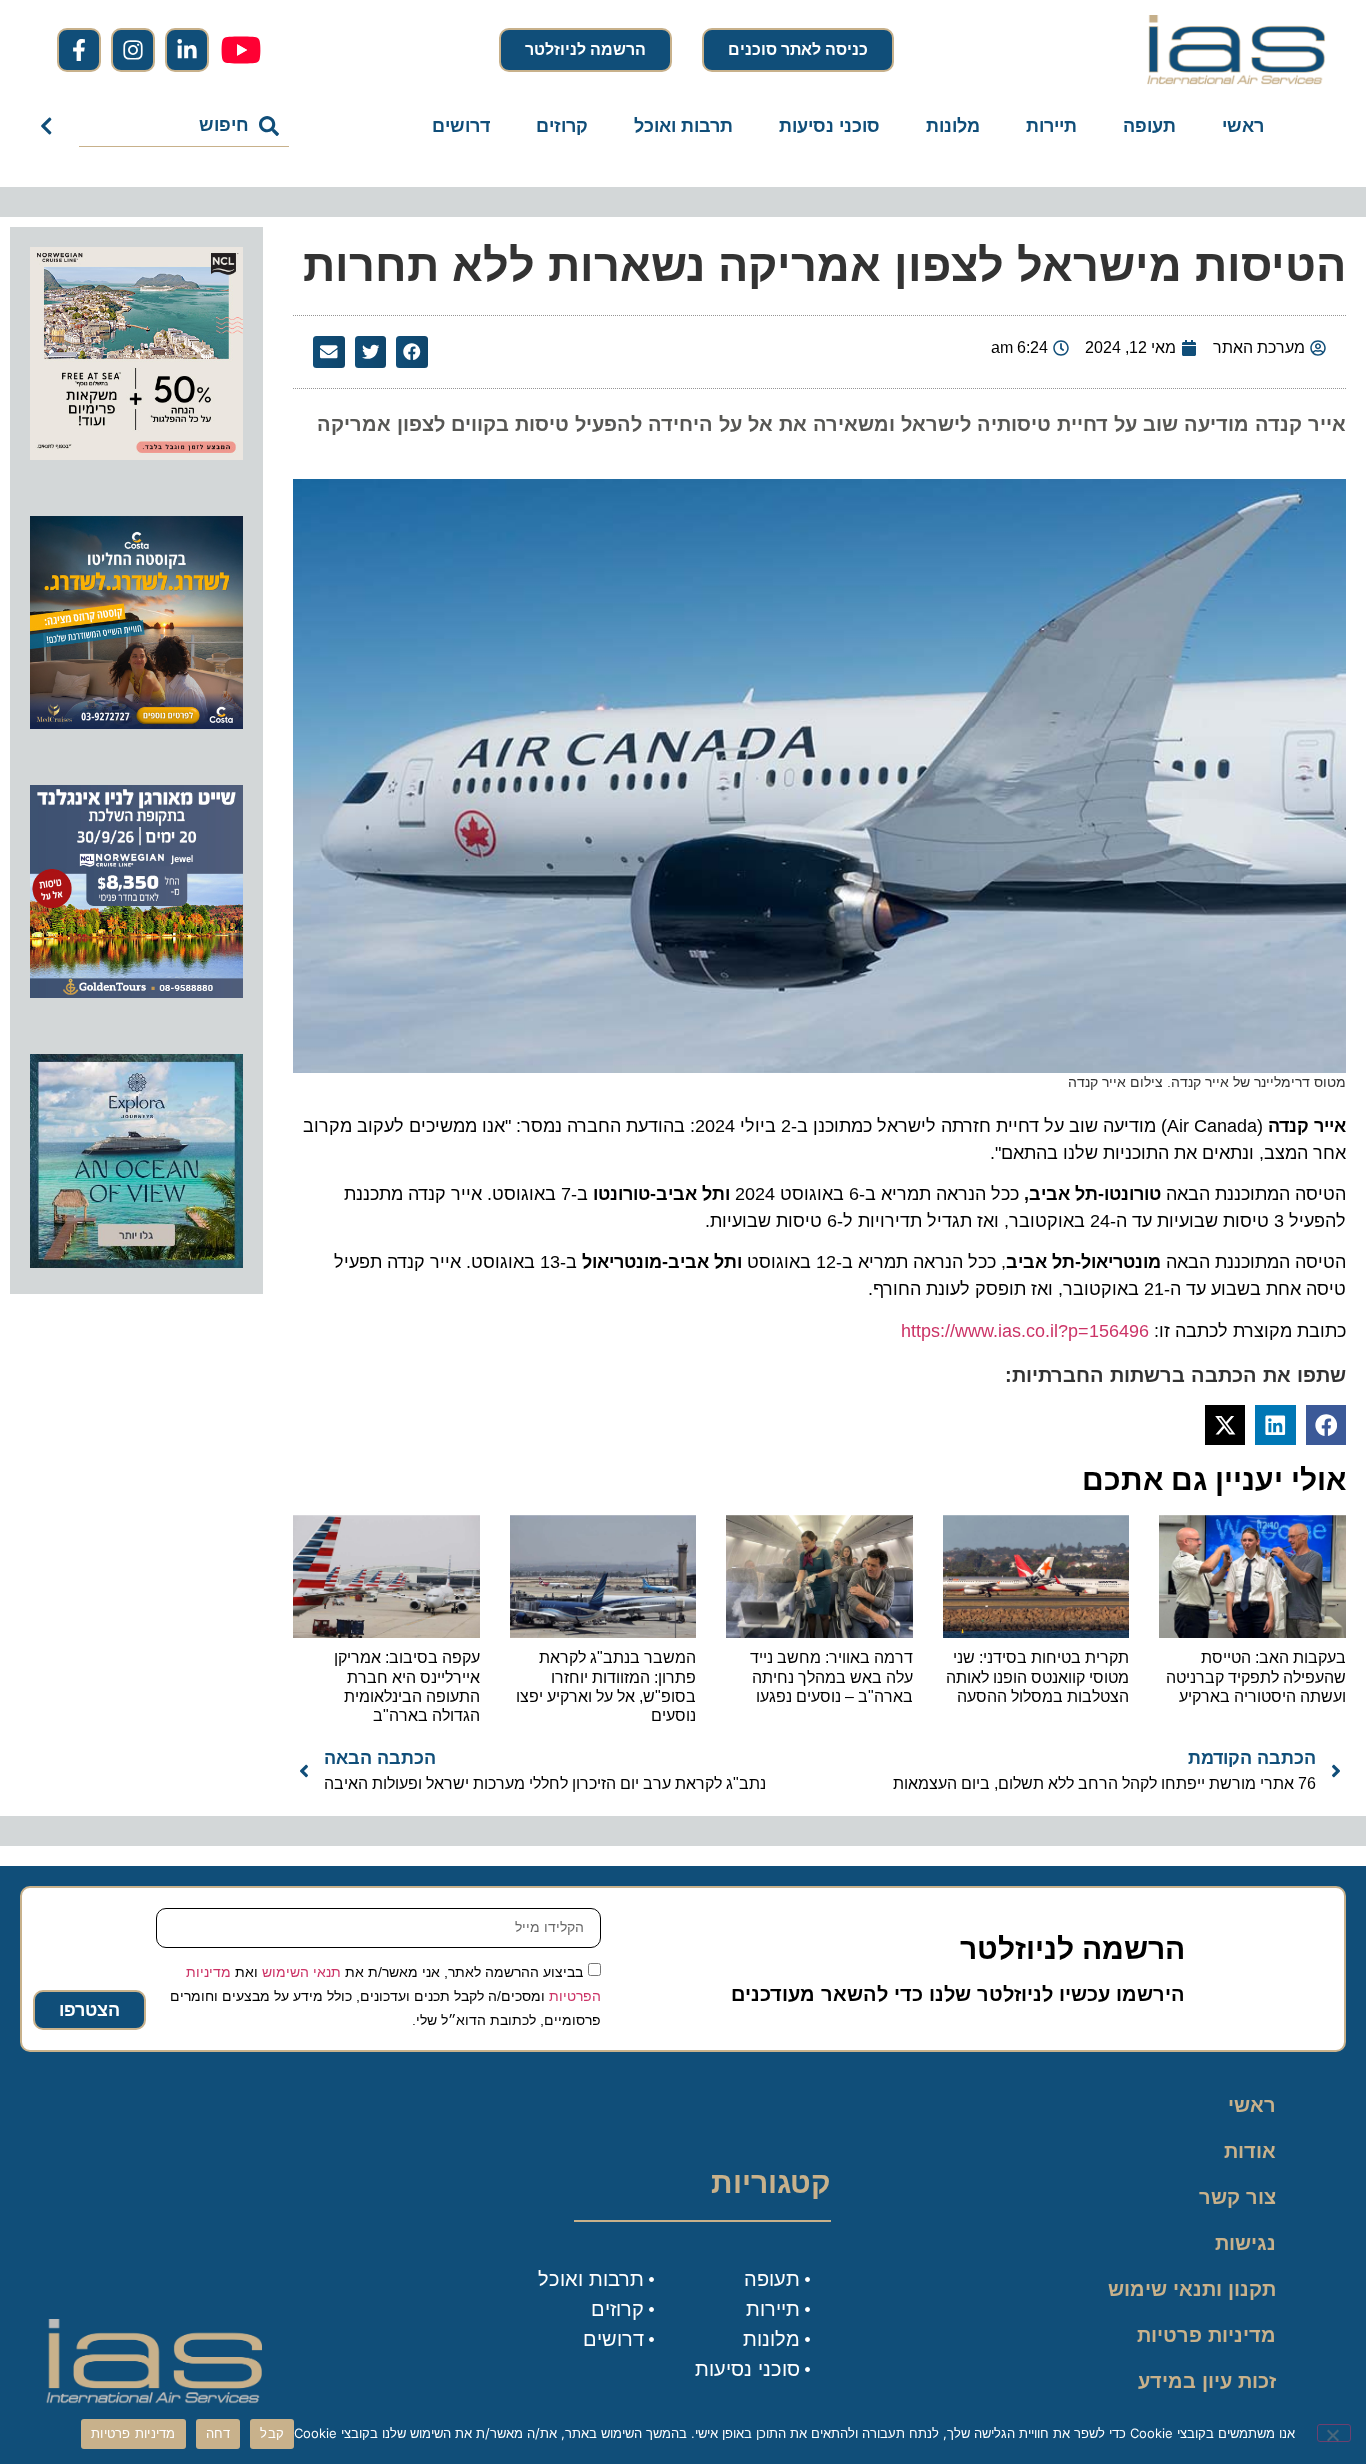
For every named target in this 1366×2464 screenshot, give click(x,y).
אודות (1250, 2151)
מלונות (953, 126)
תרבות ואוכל (683, 126)
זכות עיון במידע (1207, 2381)
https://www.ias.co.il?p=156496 (1025, 1331)
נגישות (1245, 2243)
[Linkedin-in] (187, 50)
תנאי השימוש (301, 1972)
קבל (272, 2433)
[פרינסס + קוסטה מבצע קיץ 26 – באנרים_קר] (136, 723)
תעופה (1149, 126)
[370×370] (136, 992)
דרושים (461, 126)
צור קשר (1237, 2197)
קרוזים (562, 126)
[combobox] (184, 126)
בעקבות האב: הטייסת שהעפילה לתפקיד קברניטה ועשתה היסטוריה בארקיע (1256, 1676)
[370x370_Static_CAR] (136, 1262)
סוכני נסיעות (829, 126)
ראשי (1243, 126)
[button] (412, 352)
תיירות (1051, 126)
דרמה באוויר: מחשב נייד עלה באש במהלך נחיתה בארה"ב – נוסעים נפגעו (831, 1676)
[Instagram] (133, 50)
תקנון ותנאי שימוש (1192, 2289)
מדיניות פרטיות (1206, 2335)
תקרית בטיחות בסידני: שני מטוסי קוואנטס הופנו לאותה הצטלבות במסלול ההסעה (1037, 1676)
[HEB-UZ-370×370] (136, 454)
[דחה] (1334, 2433)
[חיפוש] (50, 126)
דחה (218, 2433)
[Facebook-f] (79, 50)
